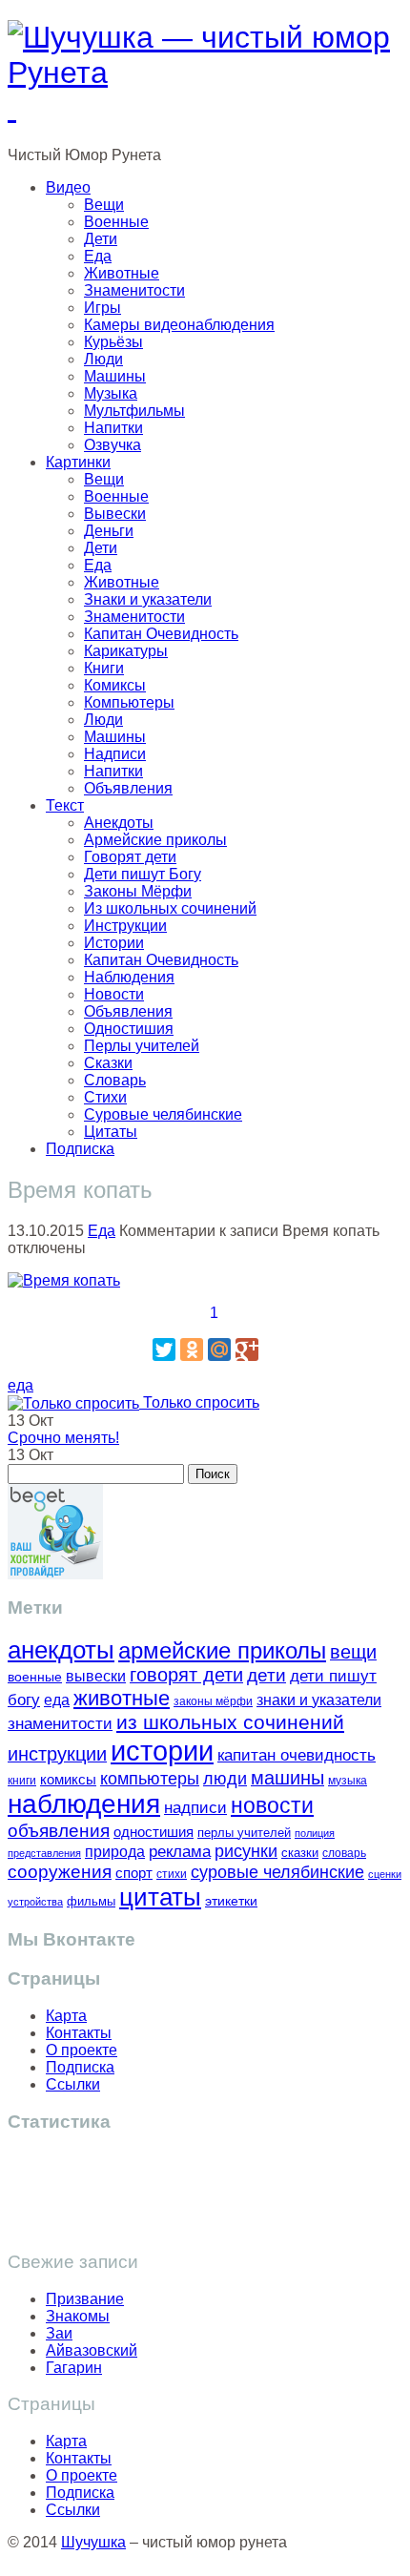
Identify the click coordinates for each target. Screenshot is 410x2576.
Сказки (108, 1063)
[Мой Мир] (219, 1350)
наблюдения (84, 1804)
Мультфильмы (134, 411)
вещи (353, 1652)
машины (287, 1778)
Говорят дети (130, 857)
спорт (134, 1873)
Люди (103, 359)
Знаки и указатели (148, 599)
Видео (68, 187)
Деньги (109, 531)
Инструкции (125, 926)
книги (22, 1780)
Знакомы (78, 2316)
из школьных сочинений (230, 1722)
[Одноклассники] (192, 1350)
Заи (59, 2333)
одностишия (154, 1832)
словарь (344, 1853)
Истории (114, 943)
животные (122, 1698)
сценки (385, 1874)
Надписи (115, 754)
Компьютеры (129, 702)
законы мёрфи (213, 1701)
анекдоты (61, 1650)
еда (20, 1385)
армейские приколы (222, 1650)
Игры (102, 308)
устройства (35, 1902)
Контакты (79, 2033)
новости (272, 1805)
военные (35, 1677)
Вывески (115, 514)
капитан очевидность (297, 1755)
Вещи (104, 205)
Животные (122, 273)
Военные (116, 222)
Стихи (105, 1097)
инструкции (57, 1754)
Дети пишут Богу (143, 874)
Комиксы (115, 685)
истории (162, 1751)
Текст (65, 805)
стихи (172, 1874)
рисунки (246, 1851)
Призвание (85, 2299)
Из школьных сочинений (170, 908)
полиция (315, 1833)
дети (266, 1675)
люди (225, 1778)
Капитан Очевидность (161, 634)
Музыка (111, 393)
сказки (300, 1853)
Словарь (115, 1080)
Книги (104, 668)
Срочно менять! (63, 1438)
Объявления (128, 788)
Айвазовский (92, 2350)
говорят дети (186, 1675)
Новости (114, 994)
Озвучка (113, 445)
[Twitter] (164, 1350)
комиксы (68, 1779)
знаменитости (60, 1724)
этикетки (231, 1901)
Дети (101, 239)
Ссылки (73, 2084)
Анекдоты (119, 823)
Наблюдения (129, 977)
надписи (195, 1808)
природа (115, 1852)
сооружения (60, 1872)
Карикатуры (126, 651)
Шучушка (93, 2542)
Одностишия (129, 1029)
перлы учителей (244, 1833)
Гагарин (74, 2368)
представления (44, 1853)
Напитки (113, 428)
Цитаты (111, 1132)
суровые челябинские (277, 1872)
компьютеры (150, 1778)
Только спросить (199, 1402)
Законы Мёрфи (138, 891)
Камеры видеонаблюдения (179, 325)
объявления (59, 1830)
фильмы (91, 1901)
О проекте (82, 2050)
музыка (348, 1781)
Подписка (80, 1149)
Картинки (78, 462)
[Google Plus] (247, 1350)
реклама (180, 1852)
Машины (115, 376)
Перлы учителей (142, 1046)
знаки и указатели (319, 1700)
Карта (66, 2016)
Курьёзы (113, 342)
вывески (96, 1676)
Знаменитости (134, 290)
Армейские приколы (155, 840)
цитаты (160, 1897)
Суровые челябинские (163, 1114)
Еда (98, 256)
